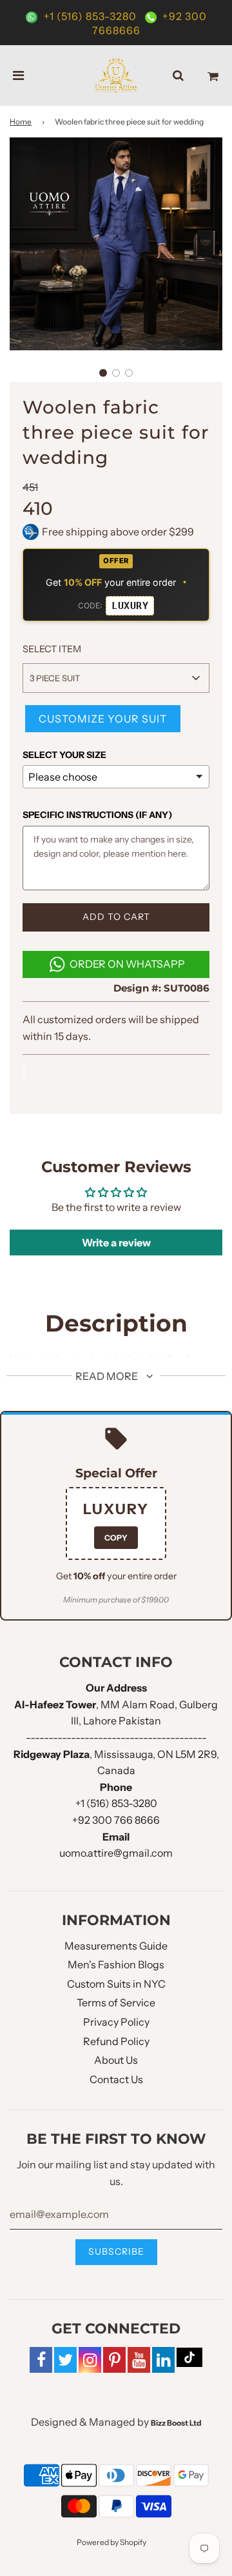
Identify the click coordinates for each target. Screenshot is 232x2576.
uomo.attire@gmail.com (116, 1853)
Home (21, 122)
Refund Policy (116, 2041)
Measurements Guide (116, 1946)
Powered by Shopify (111, 2542)
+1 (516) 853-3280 (90, 16)
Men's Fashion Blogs (116, 1964)
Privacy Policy (116, 2022)
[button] (103, 373)
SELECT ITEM (52, 649)
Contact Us (116, 2079)
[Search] (178, 75)
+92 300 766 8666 (116, 1820)
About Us (116, 2060)
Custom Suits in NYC (116, 1984)
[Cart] (213, 75)
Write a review (116, 1243)
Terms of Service (116, 2002)
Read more (108, 1376)
